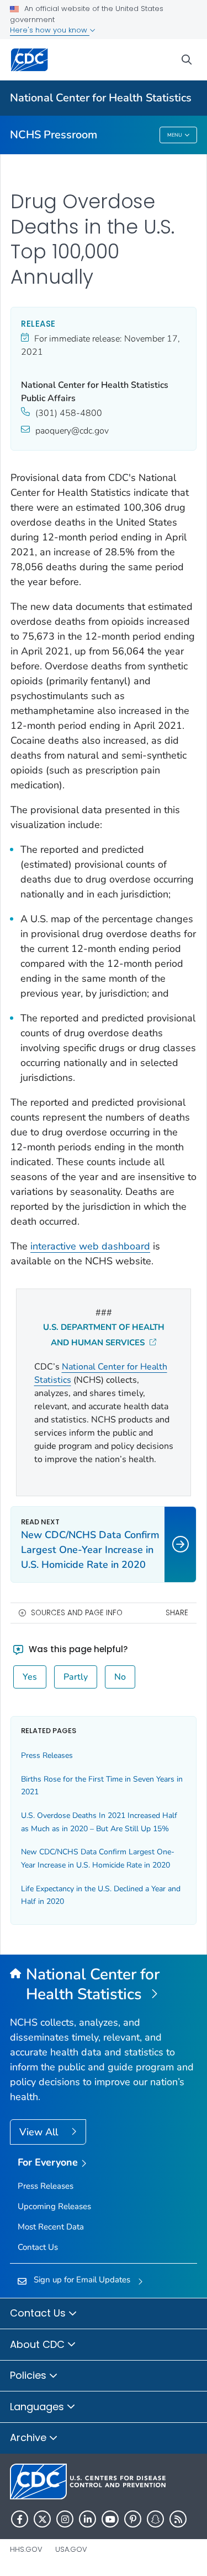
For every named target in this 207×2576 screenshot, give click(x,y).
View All (40, 2132)
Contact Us (38, 2247)
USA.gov (71, 2549)
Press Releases (47, 1755)
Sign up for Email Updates (82, 2280)
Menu (175, 135)
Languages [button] (38, 2407)
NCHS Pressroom (54, 135)
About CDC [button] (39, 2344)
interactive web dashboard (90, 1246)
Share (177, 1613)
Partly (76, 1677)
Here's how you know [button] (50, 30)
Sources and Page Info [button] (77, 1613)
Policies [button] (30, 2375)
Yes (30, 1677)
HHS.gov (26, 2549)
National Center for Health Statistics (101, 98)
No (120, 1677)
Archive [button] (30, 2437)
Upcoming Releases (54, 2206)
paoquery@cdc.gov (72, 431)
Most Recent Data (51, 2227)
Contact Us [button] (39, 2313)
